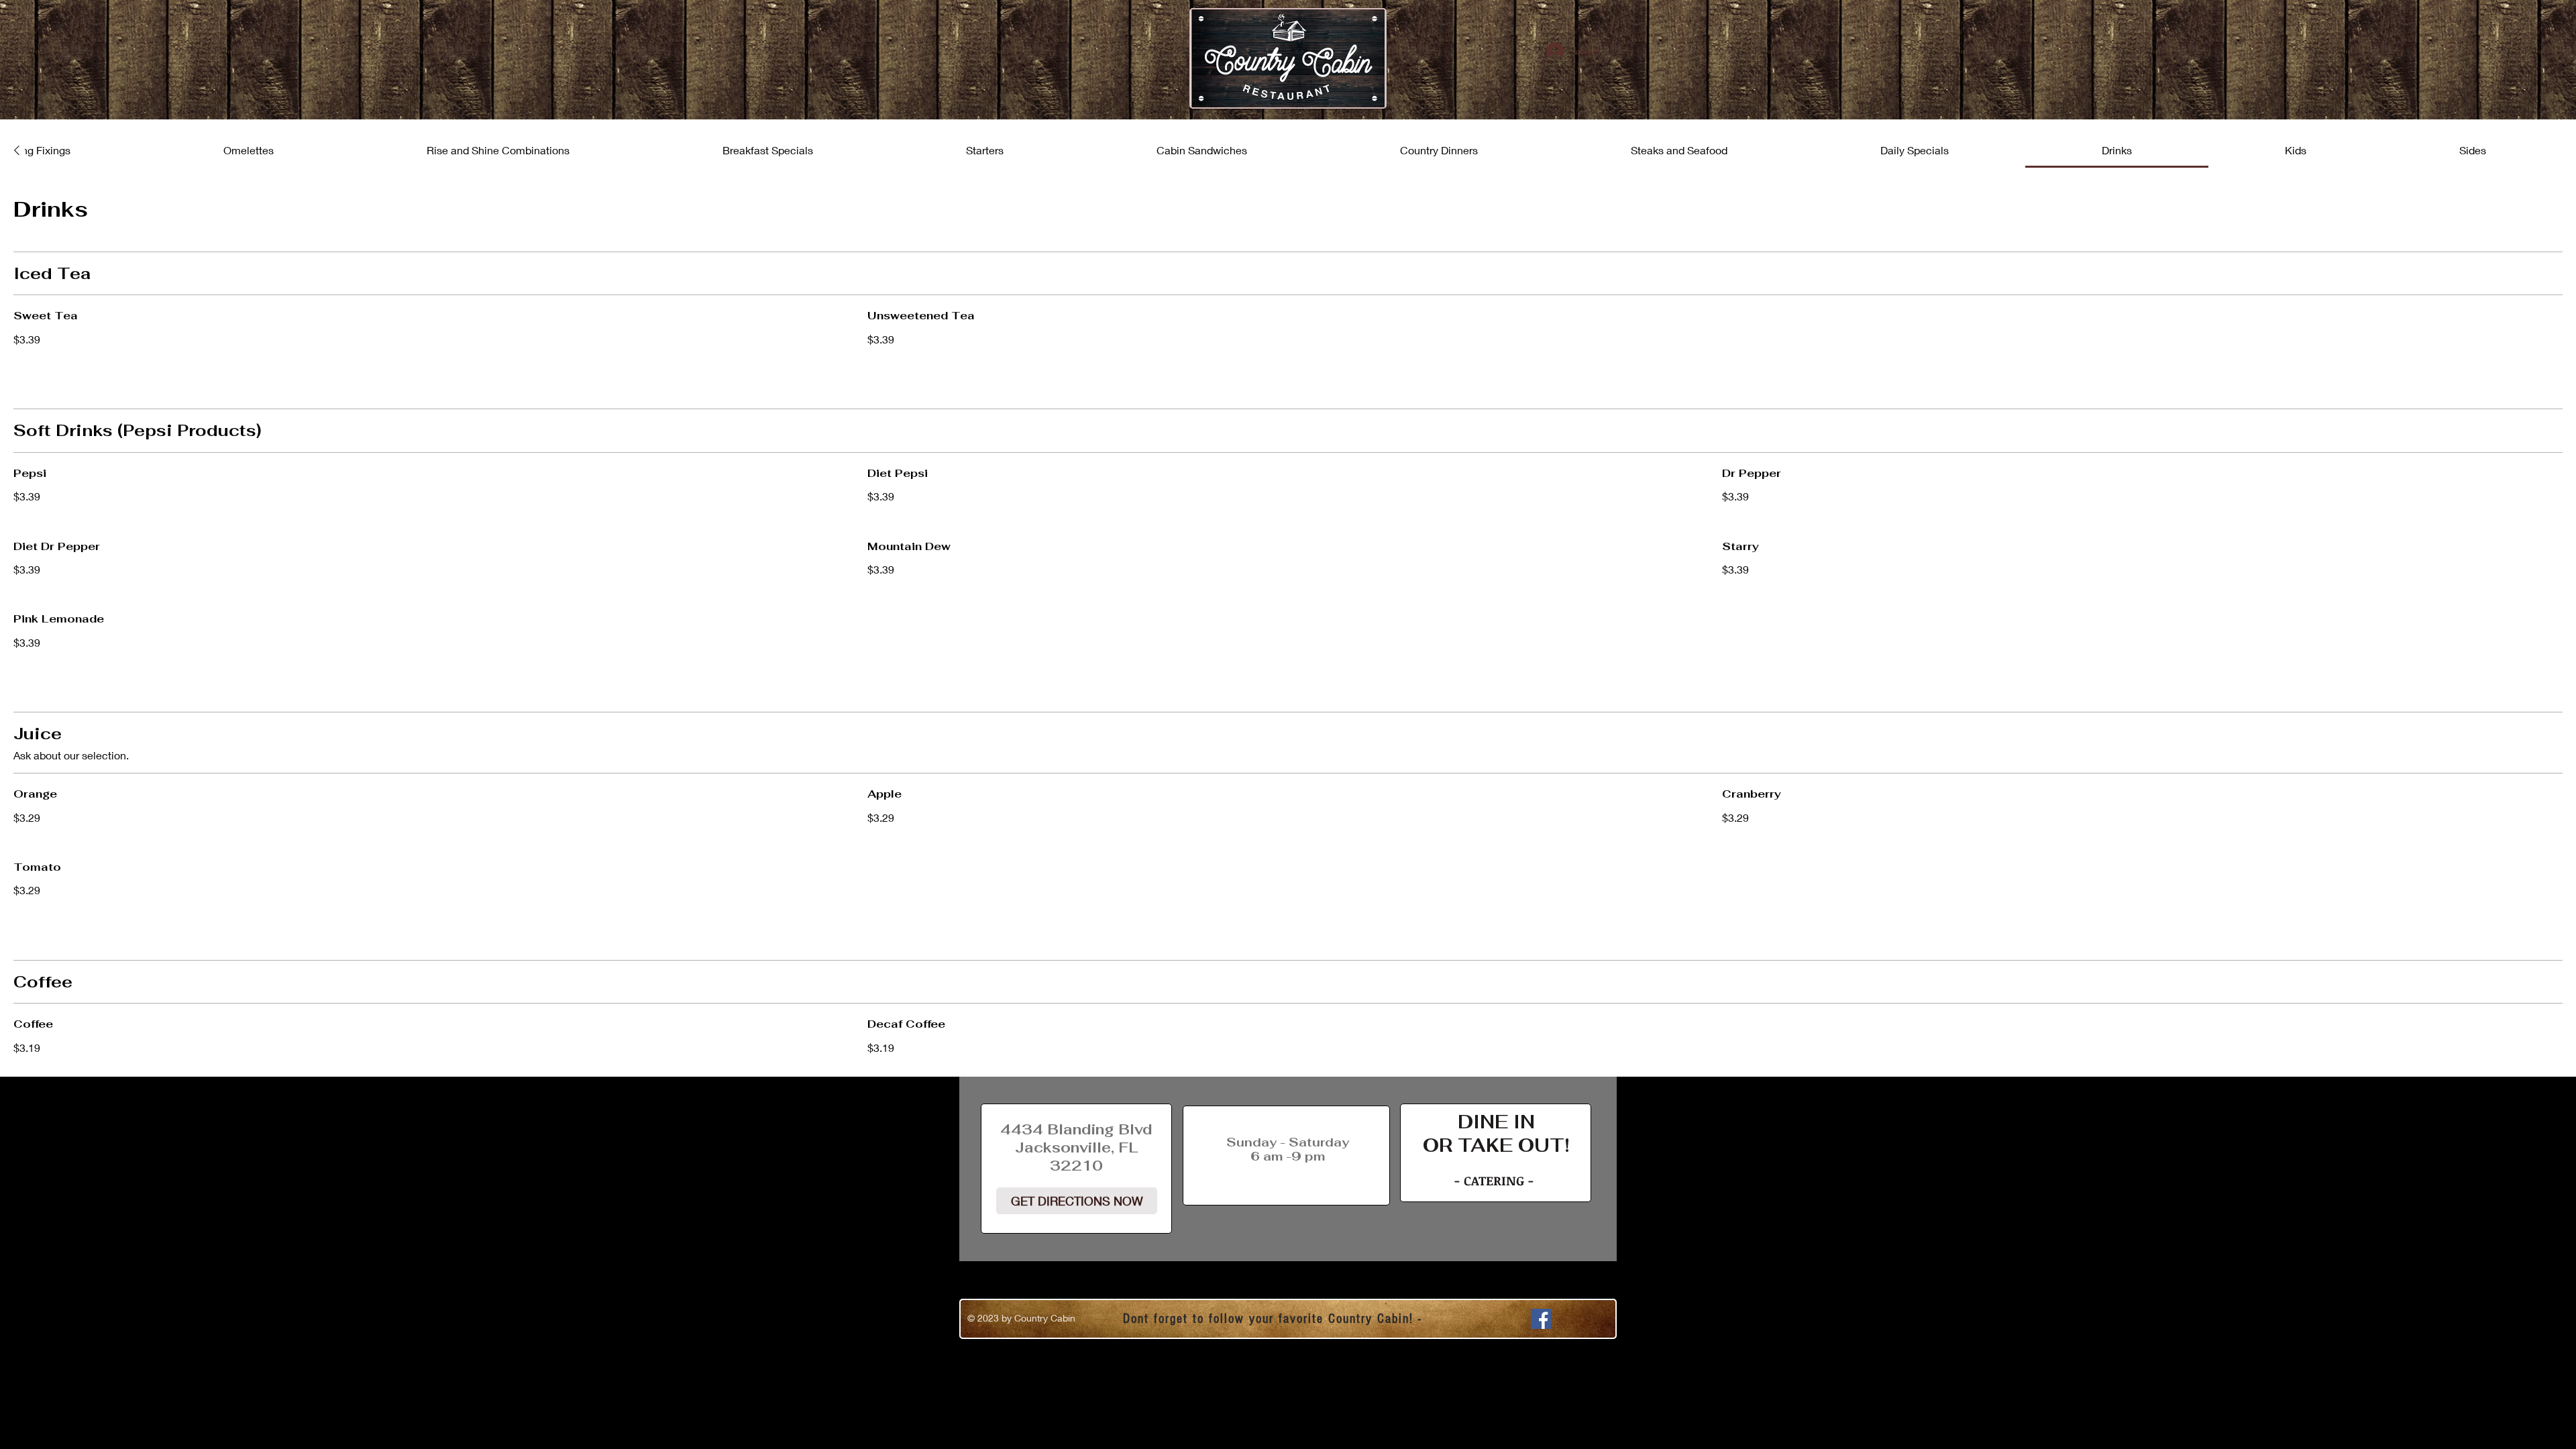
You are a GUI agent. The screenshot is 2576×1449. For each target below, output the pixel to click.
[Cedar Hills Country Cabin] (1541, 1319)
